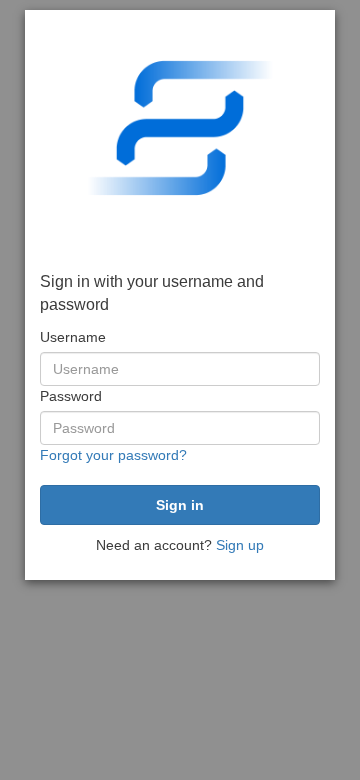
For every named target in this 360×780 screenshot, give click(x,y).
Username (73, 337)
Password (71, 396)
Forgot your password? (113, 455)
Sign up (240, 545)
